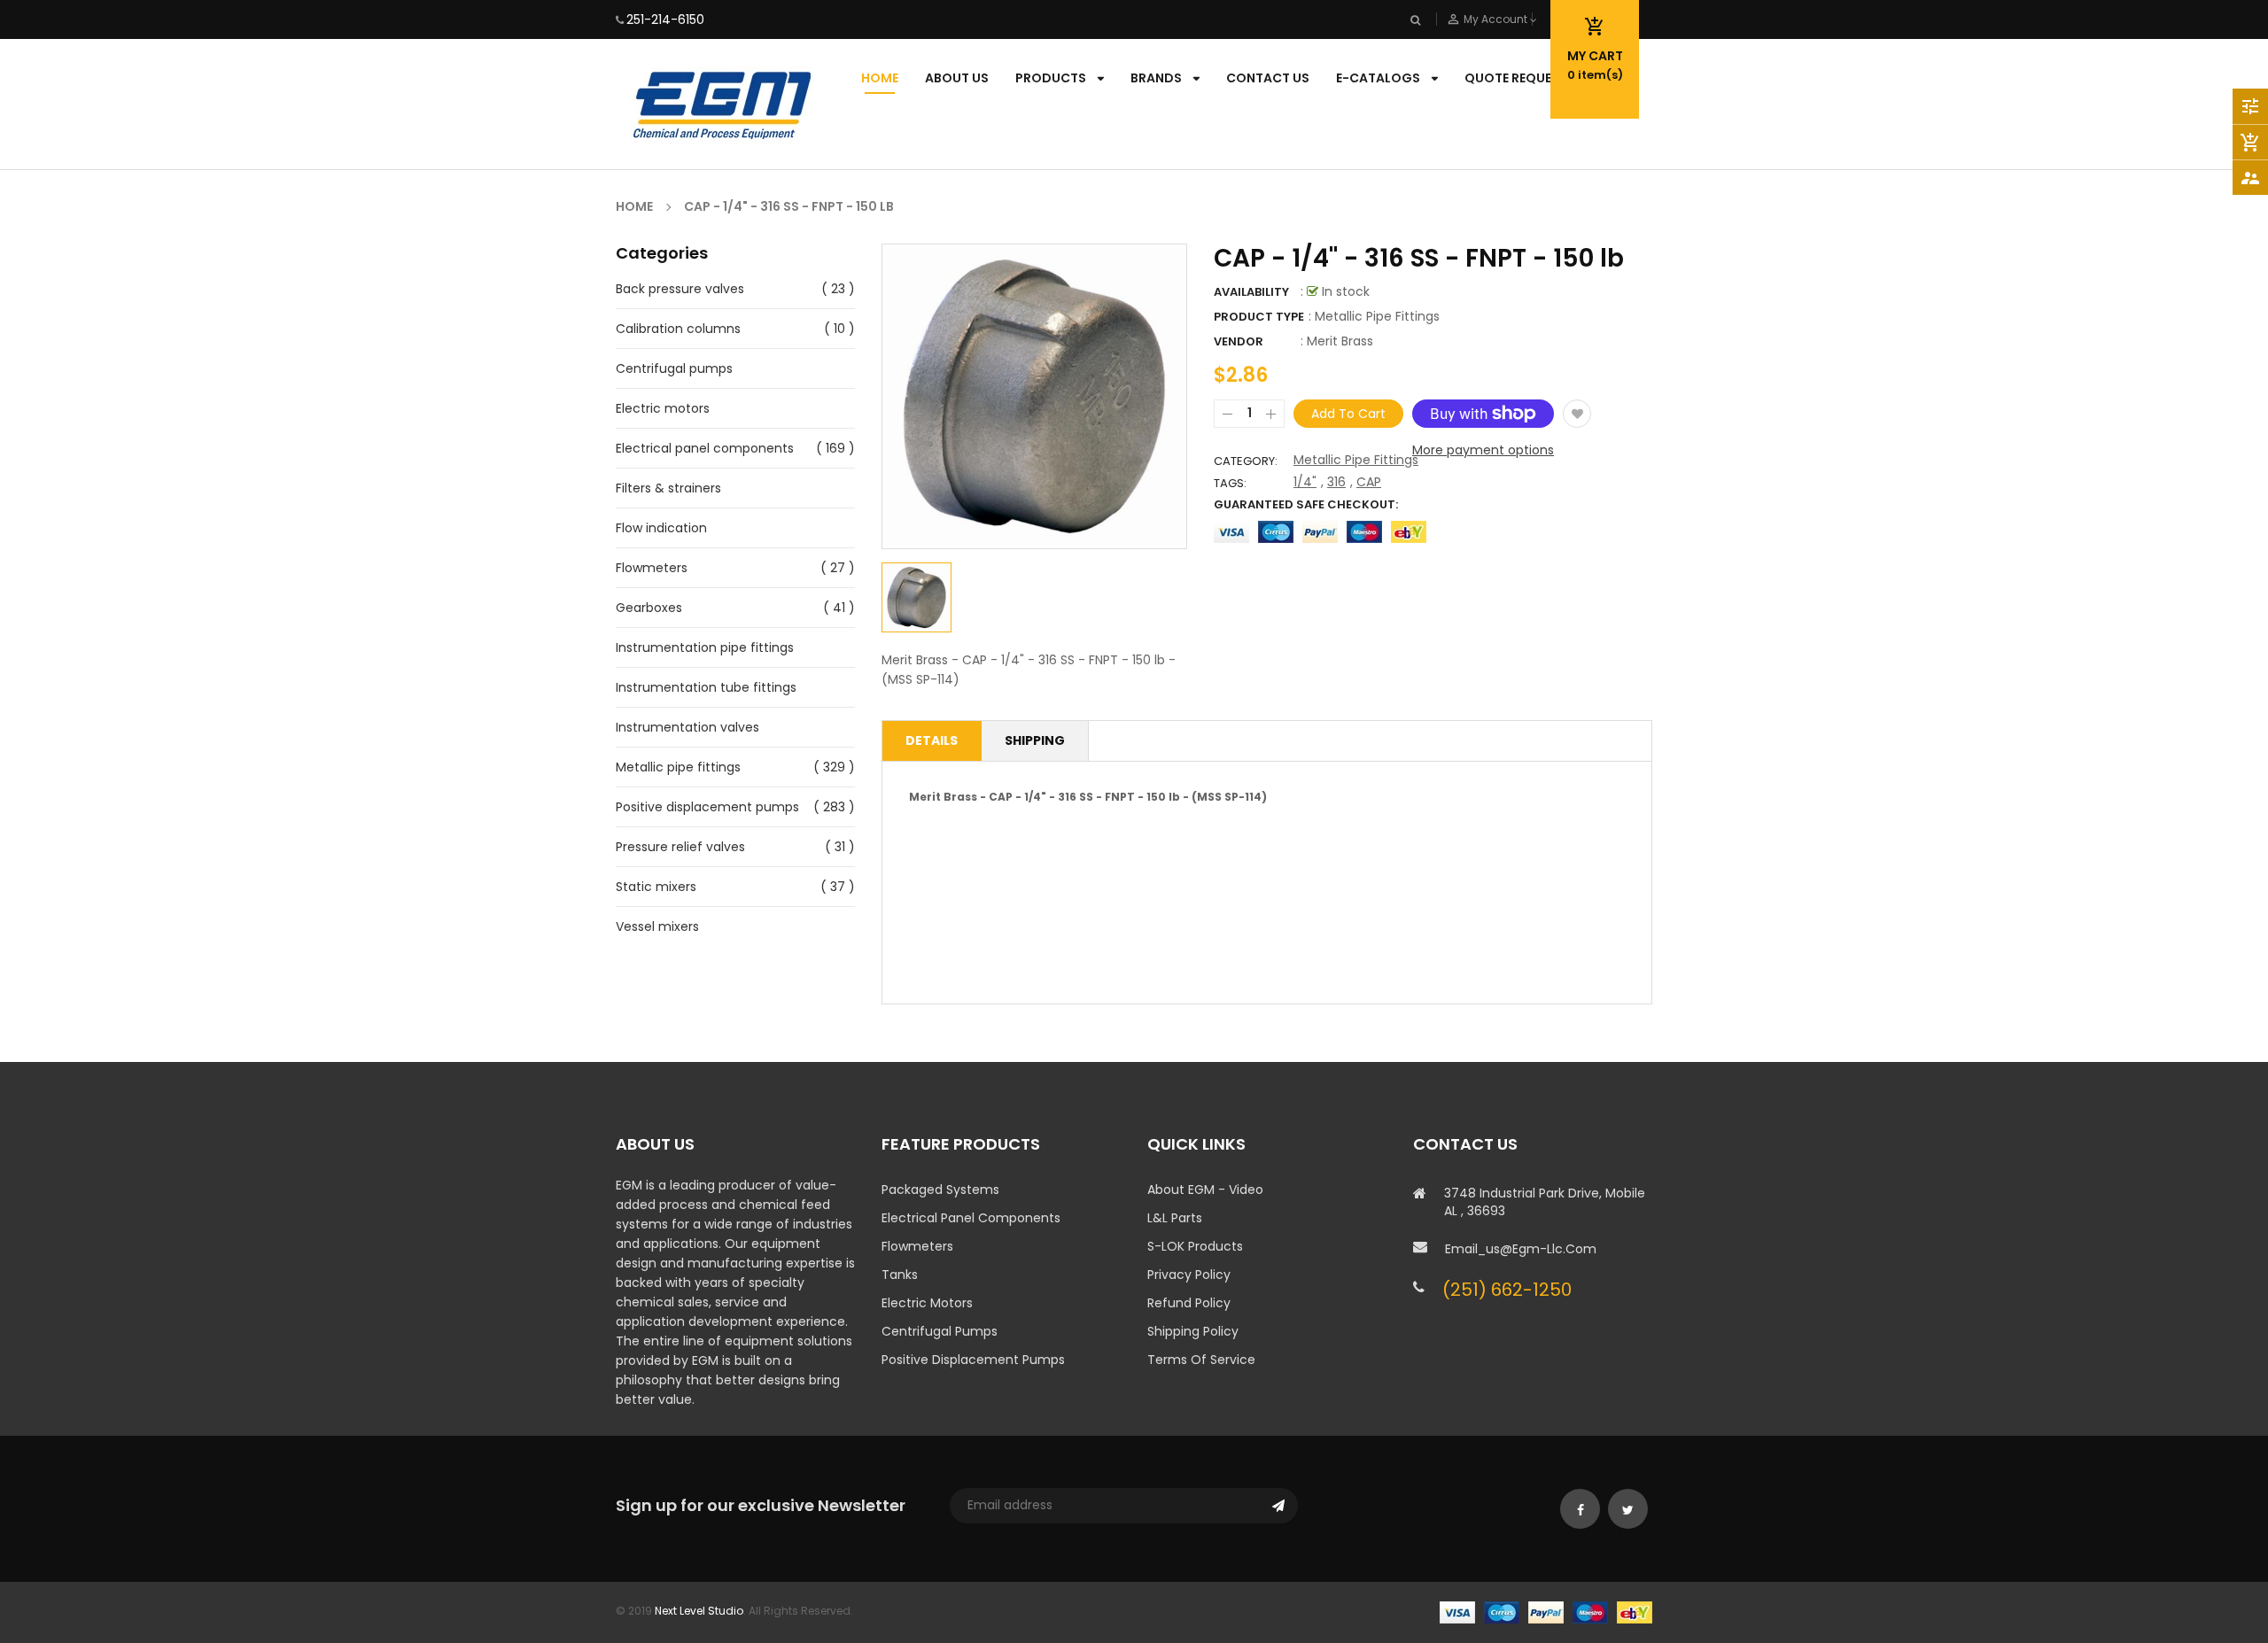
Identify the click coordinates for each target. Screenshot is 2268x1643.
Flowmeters (652, 568)
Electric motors (663, 408)
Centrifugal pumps (674, 368)
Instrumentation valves (687, 727)
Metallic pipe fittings (678, 767)
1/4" (1305, 482)
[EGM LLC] (1546, 1611)
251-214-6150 (665, 19)
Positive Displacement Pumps (973, 1360)
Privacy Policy (1189, 1275)
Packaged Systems (940, 1190)
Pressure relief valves (680, 847)
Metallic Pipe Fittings (1356, 460)
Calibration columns (678, 329)
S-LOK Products (1195, 1246)
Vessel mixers (657, 926)
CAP (1369, 482)
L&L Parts (1175, 1218)
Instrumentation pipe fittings (705, 647)
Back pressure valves (680, 289)
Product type (1259, 317)
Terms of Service (1201, 1360)
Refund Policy (1189, 1303)
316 (1336, 482)
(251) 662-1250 (1507, 1290)
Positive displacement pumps (707, 807)
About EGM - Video (1205, 1190)
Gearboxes (649, 608)
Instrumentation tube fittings (706, 687)
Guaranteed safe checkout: (1306, 504)
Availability (1251, 292)
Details (932, 740)
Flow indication (661, 528)
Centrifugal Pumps (940, 1331)
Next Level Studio (699, 1611)
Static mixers (656, 887)
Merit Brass (1340, 341)
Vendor (1239, 341)
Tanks (900, 1275)
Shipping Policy (1193, 1331)
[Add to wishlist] (1577, 414)
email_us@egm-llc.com (1521, 1249)
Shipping (1035, 740)
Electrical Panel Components (971, 1218)
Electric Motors (927, 1303)
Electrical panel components (705, 448)
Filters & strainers (668, 488)
